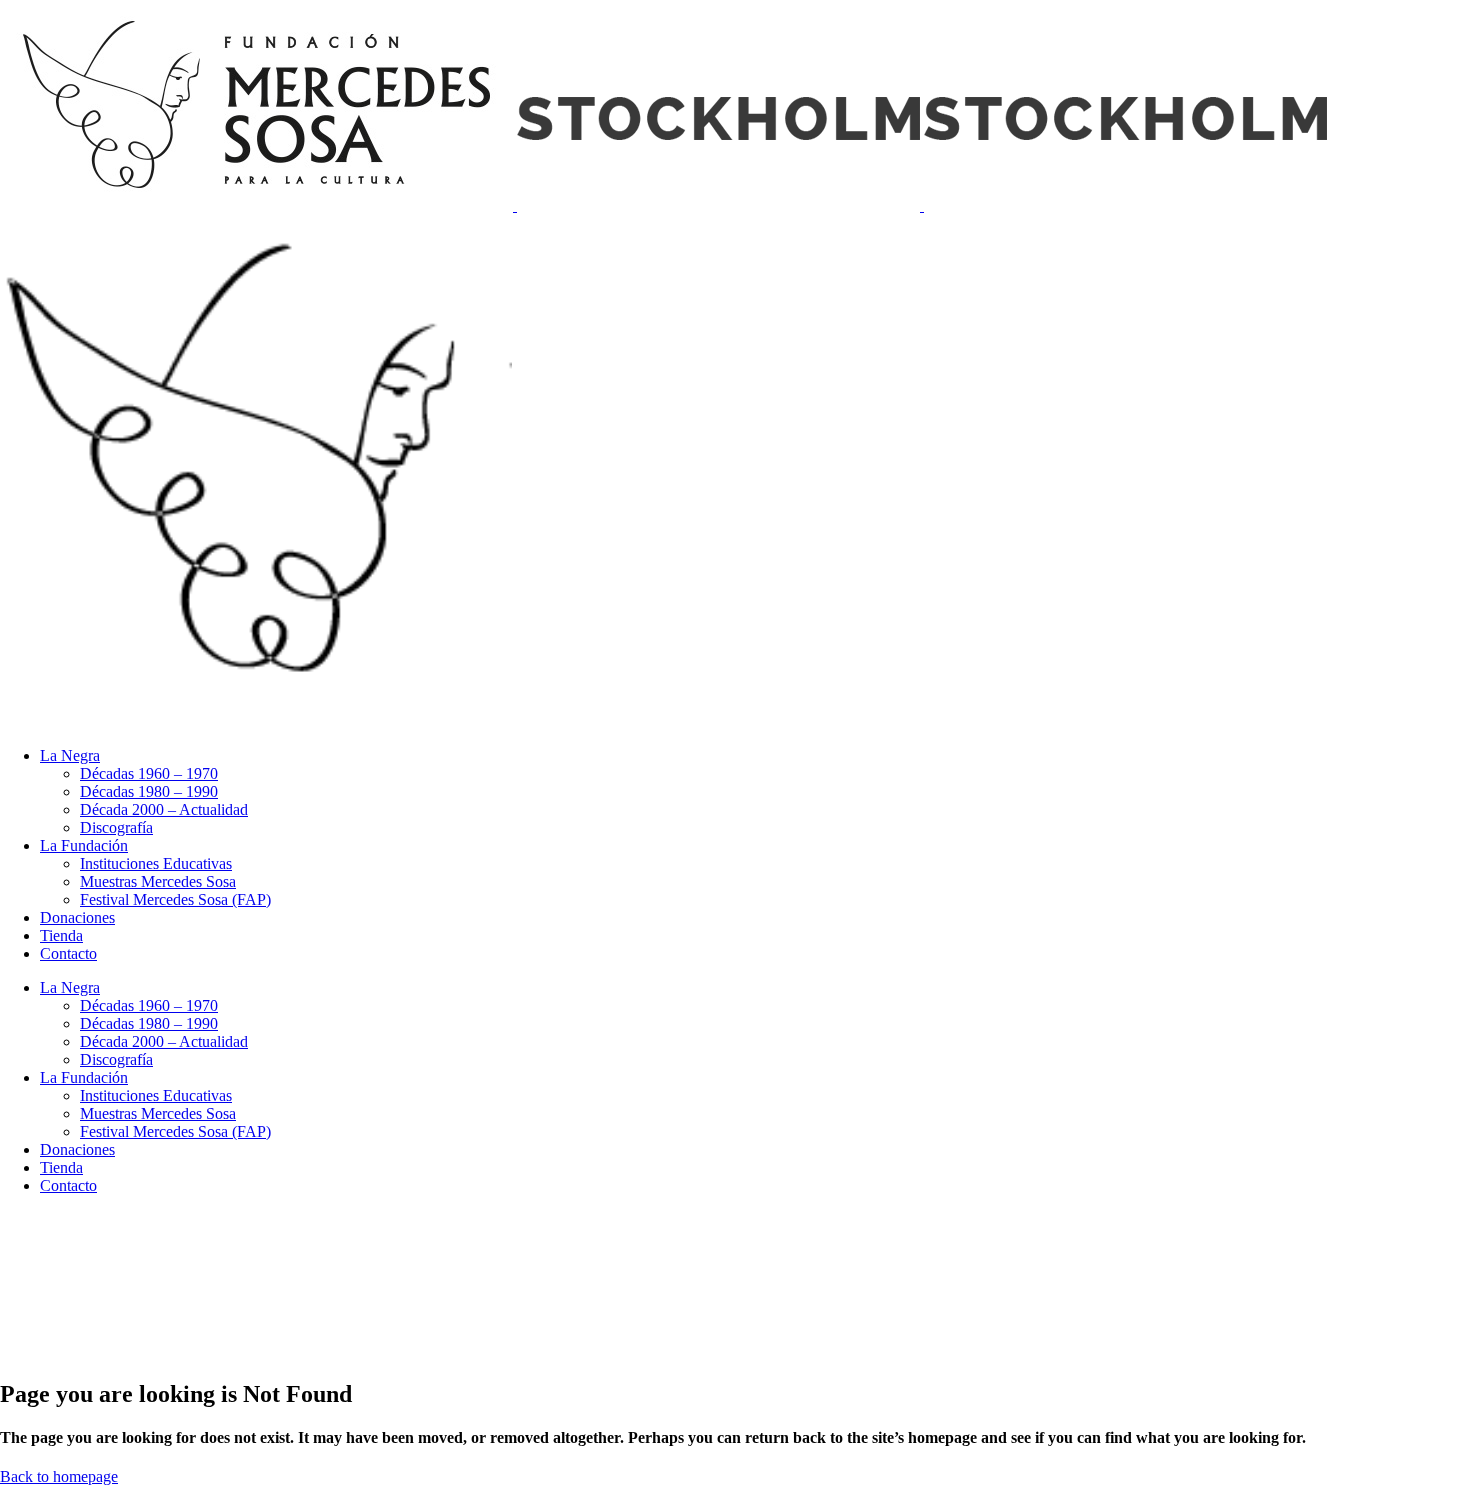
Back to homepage (59, 1476)
